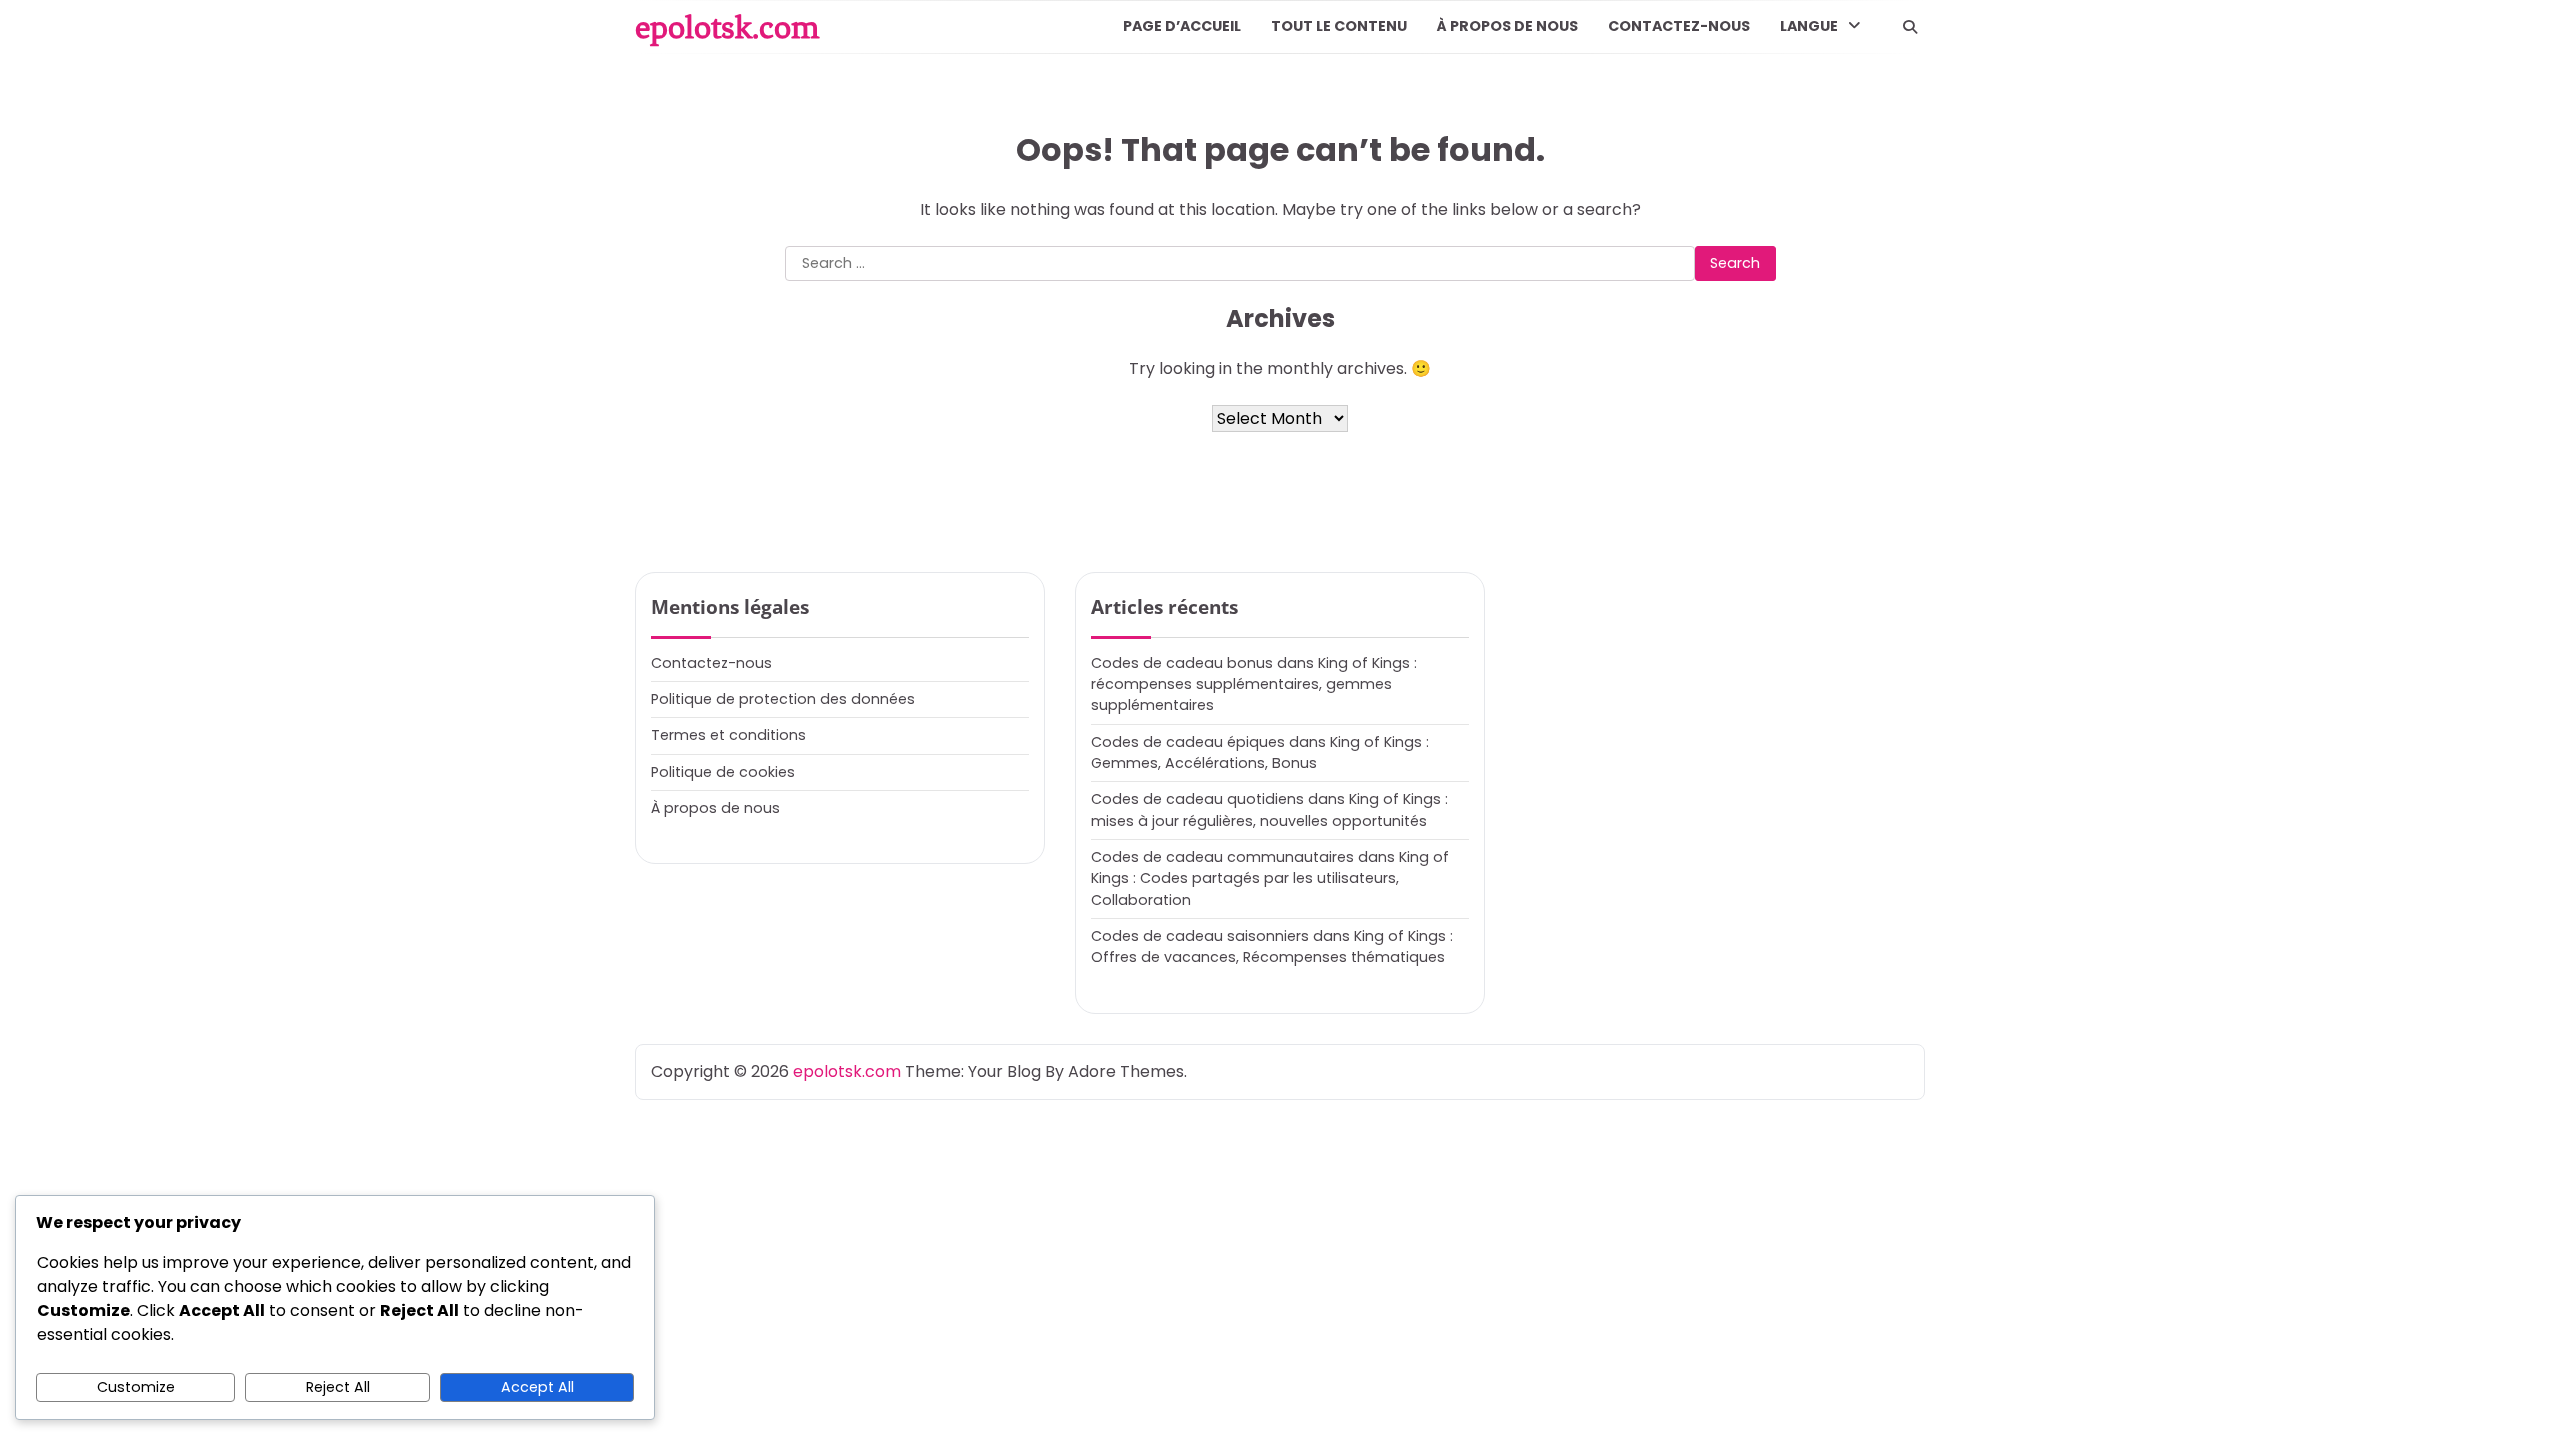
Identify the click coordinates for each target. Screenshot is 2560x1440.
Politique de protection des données (783, 699)
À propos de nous (1507, 26)
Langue (1809, 26)
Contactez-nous (1679, 26)
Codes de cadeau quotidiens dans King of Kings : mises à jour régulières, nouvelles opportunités (1269, 809)
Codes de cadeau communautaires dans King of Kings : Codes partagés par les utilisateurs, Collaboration (1270, 878)
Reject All (338, 1387)
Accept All (537, 1387)
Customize (136, 1387)
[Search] (1910, 27)
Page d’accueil (1182, 26)
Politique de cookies (723, 772)
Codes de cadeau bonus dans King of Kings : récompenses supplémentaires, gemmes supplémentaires (1254, 684)
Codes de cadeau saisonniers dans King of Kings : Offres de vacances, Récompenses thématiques (1272, 946)
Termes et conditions (728, 735)
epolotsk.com (727, 27)
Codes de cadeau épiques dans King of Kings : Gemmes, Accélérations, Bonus (1260, 752)
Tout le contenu (1339, 26)
